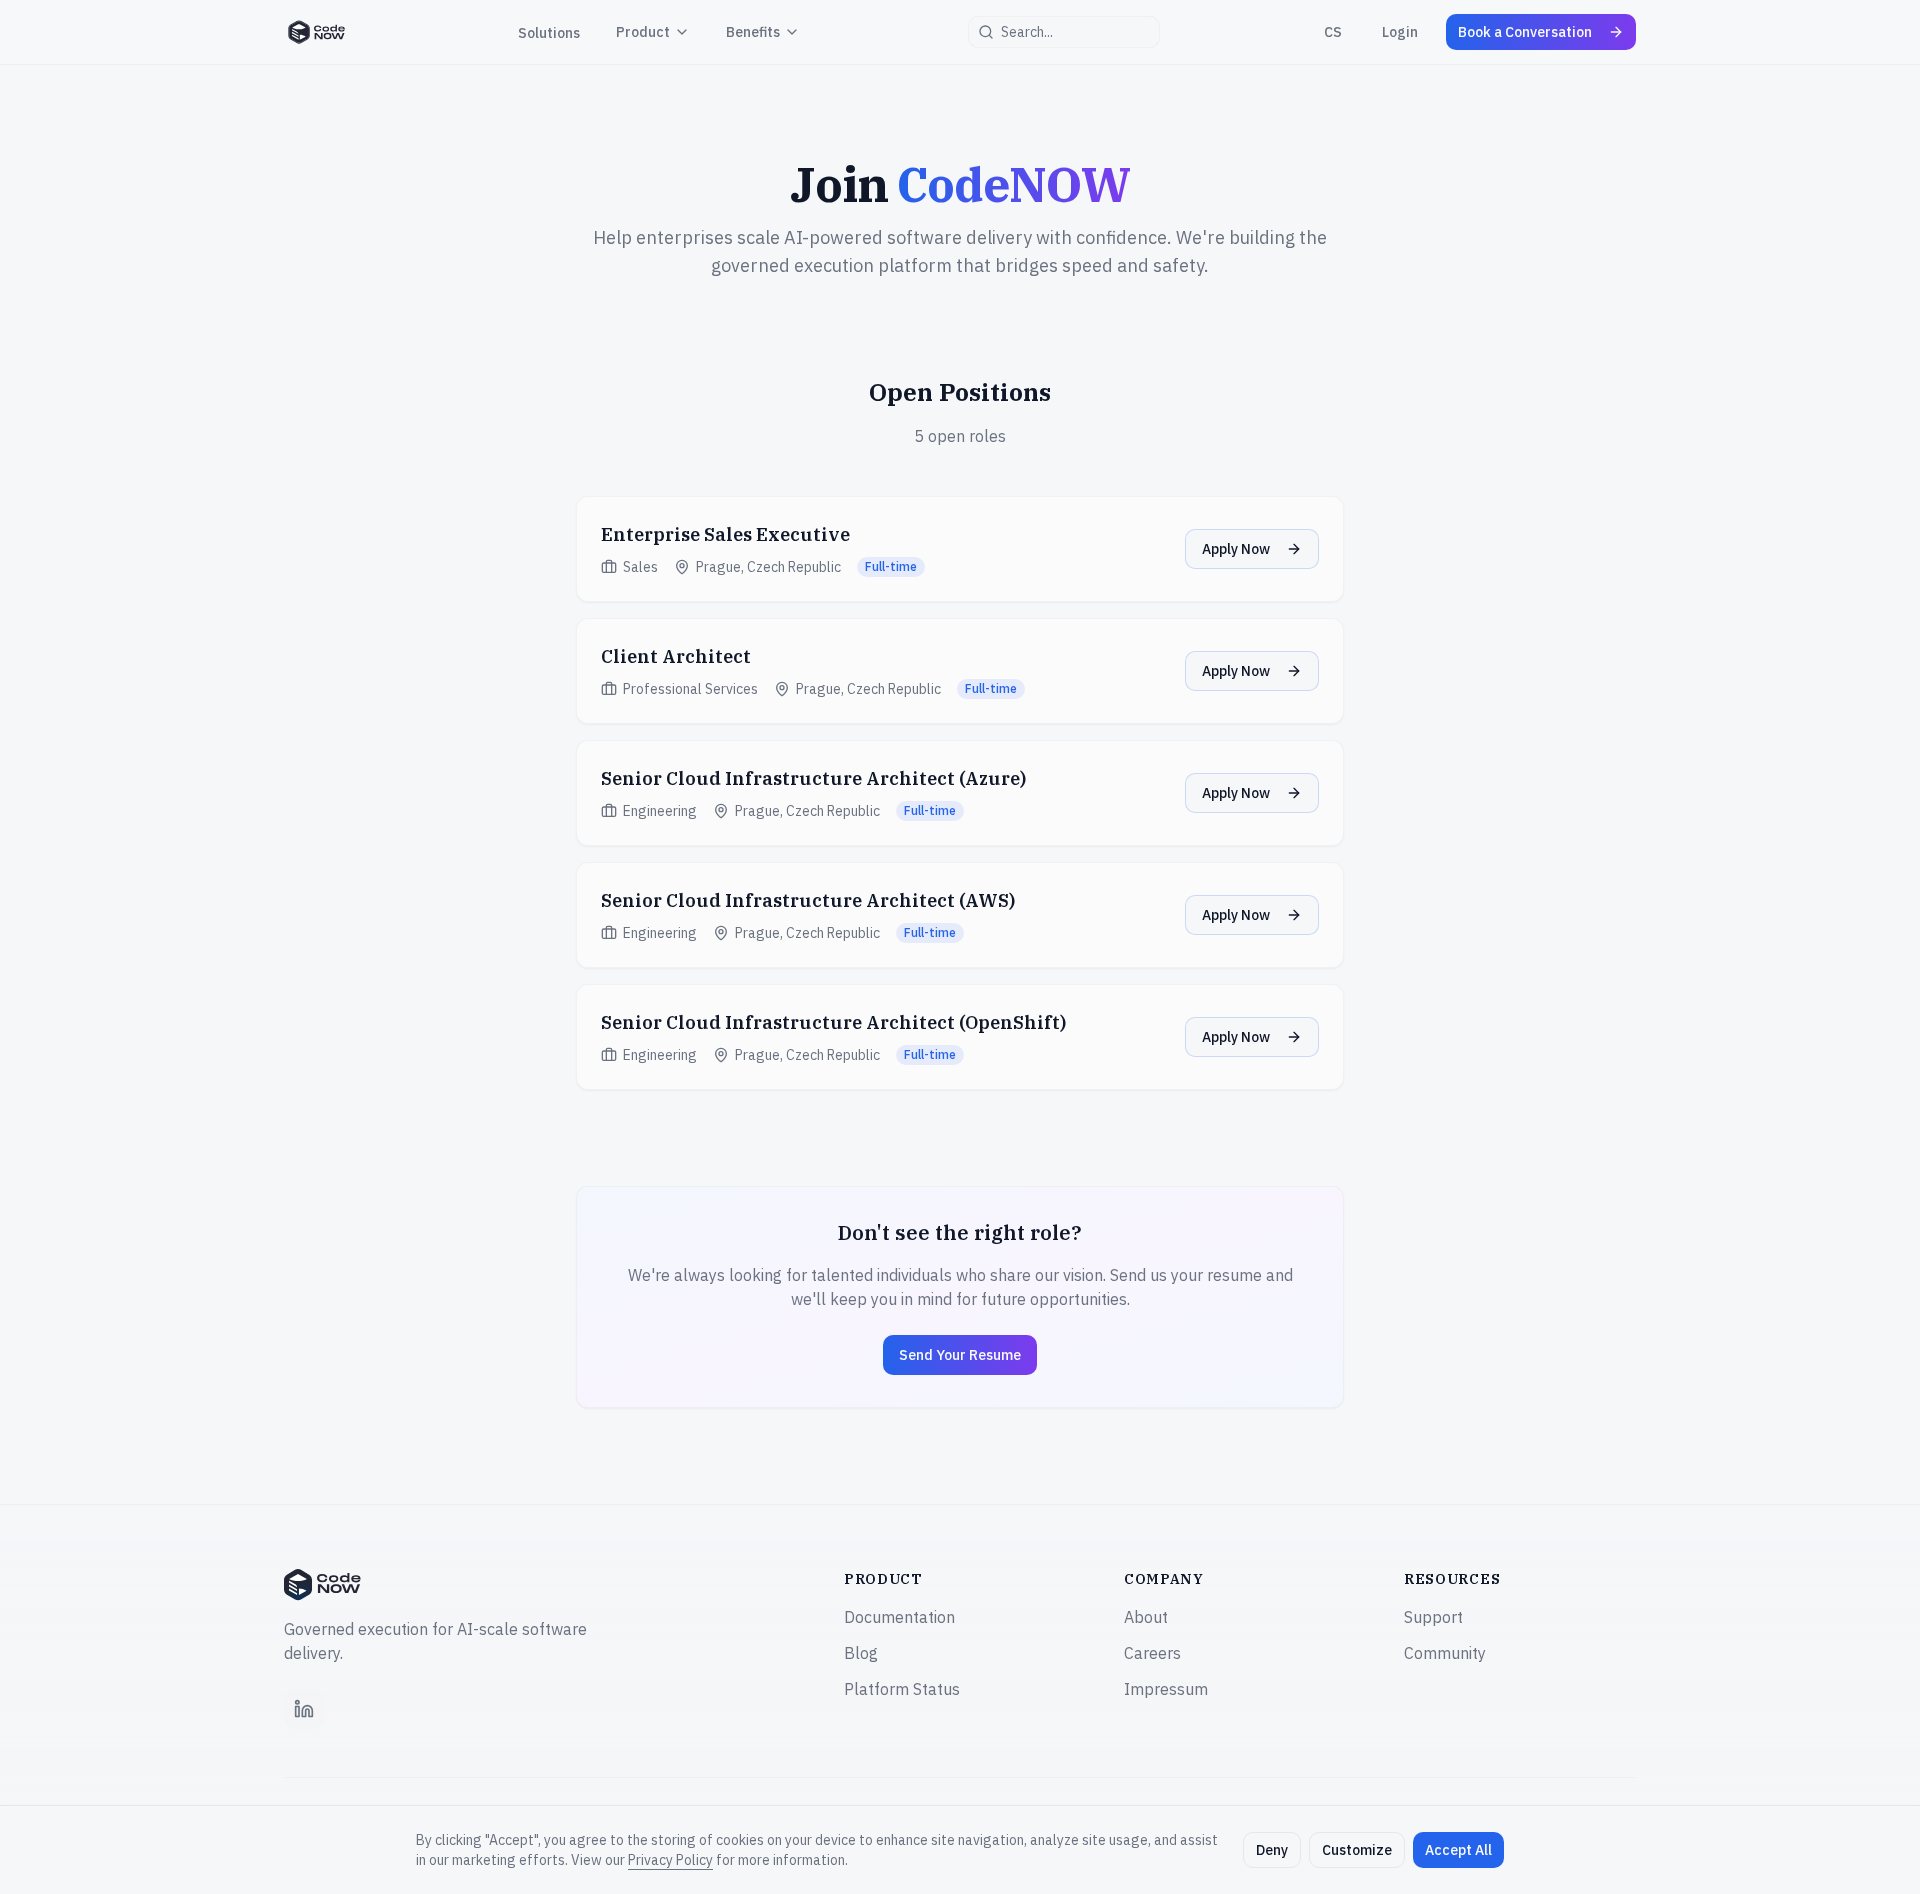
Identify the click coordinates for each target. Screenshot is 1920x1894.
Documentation (899, 1617)
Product (643, 32)
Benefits (753, 32)
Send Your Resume (960, 1355)
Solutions (549, 33)
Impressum (1166, 1689)
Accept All (1458, 1850)
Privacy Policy (670, 1860)
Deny (1272, 1850)
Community (1445, 1653)
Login (1400, 32)
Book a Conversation (1525, 32)
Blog (861, 1653)
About (1146, 1617)
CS (1333, 32)
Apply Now (1236, 549)
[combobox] (1064, 32)
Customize (1357, 1850)
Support (1433, 1617)
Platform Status (902, 1689)
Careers (1152, 1653)
